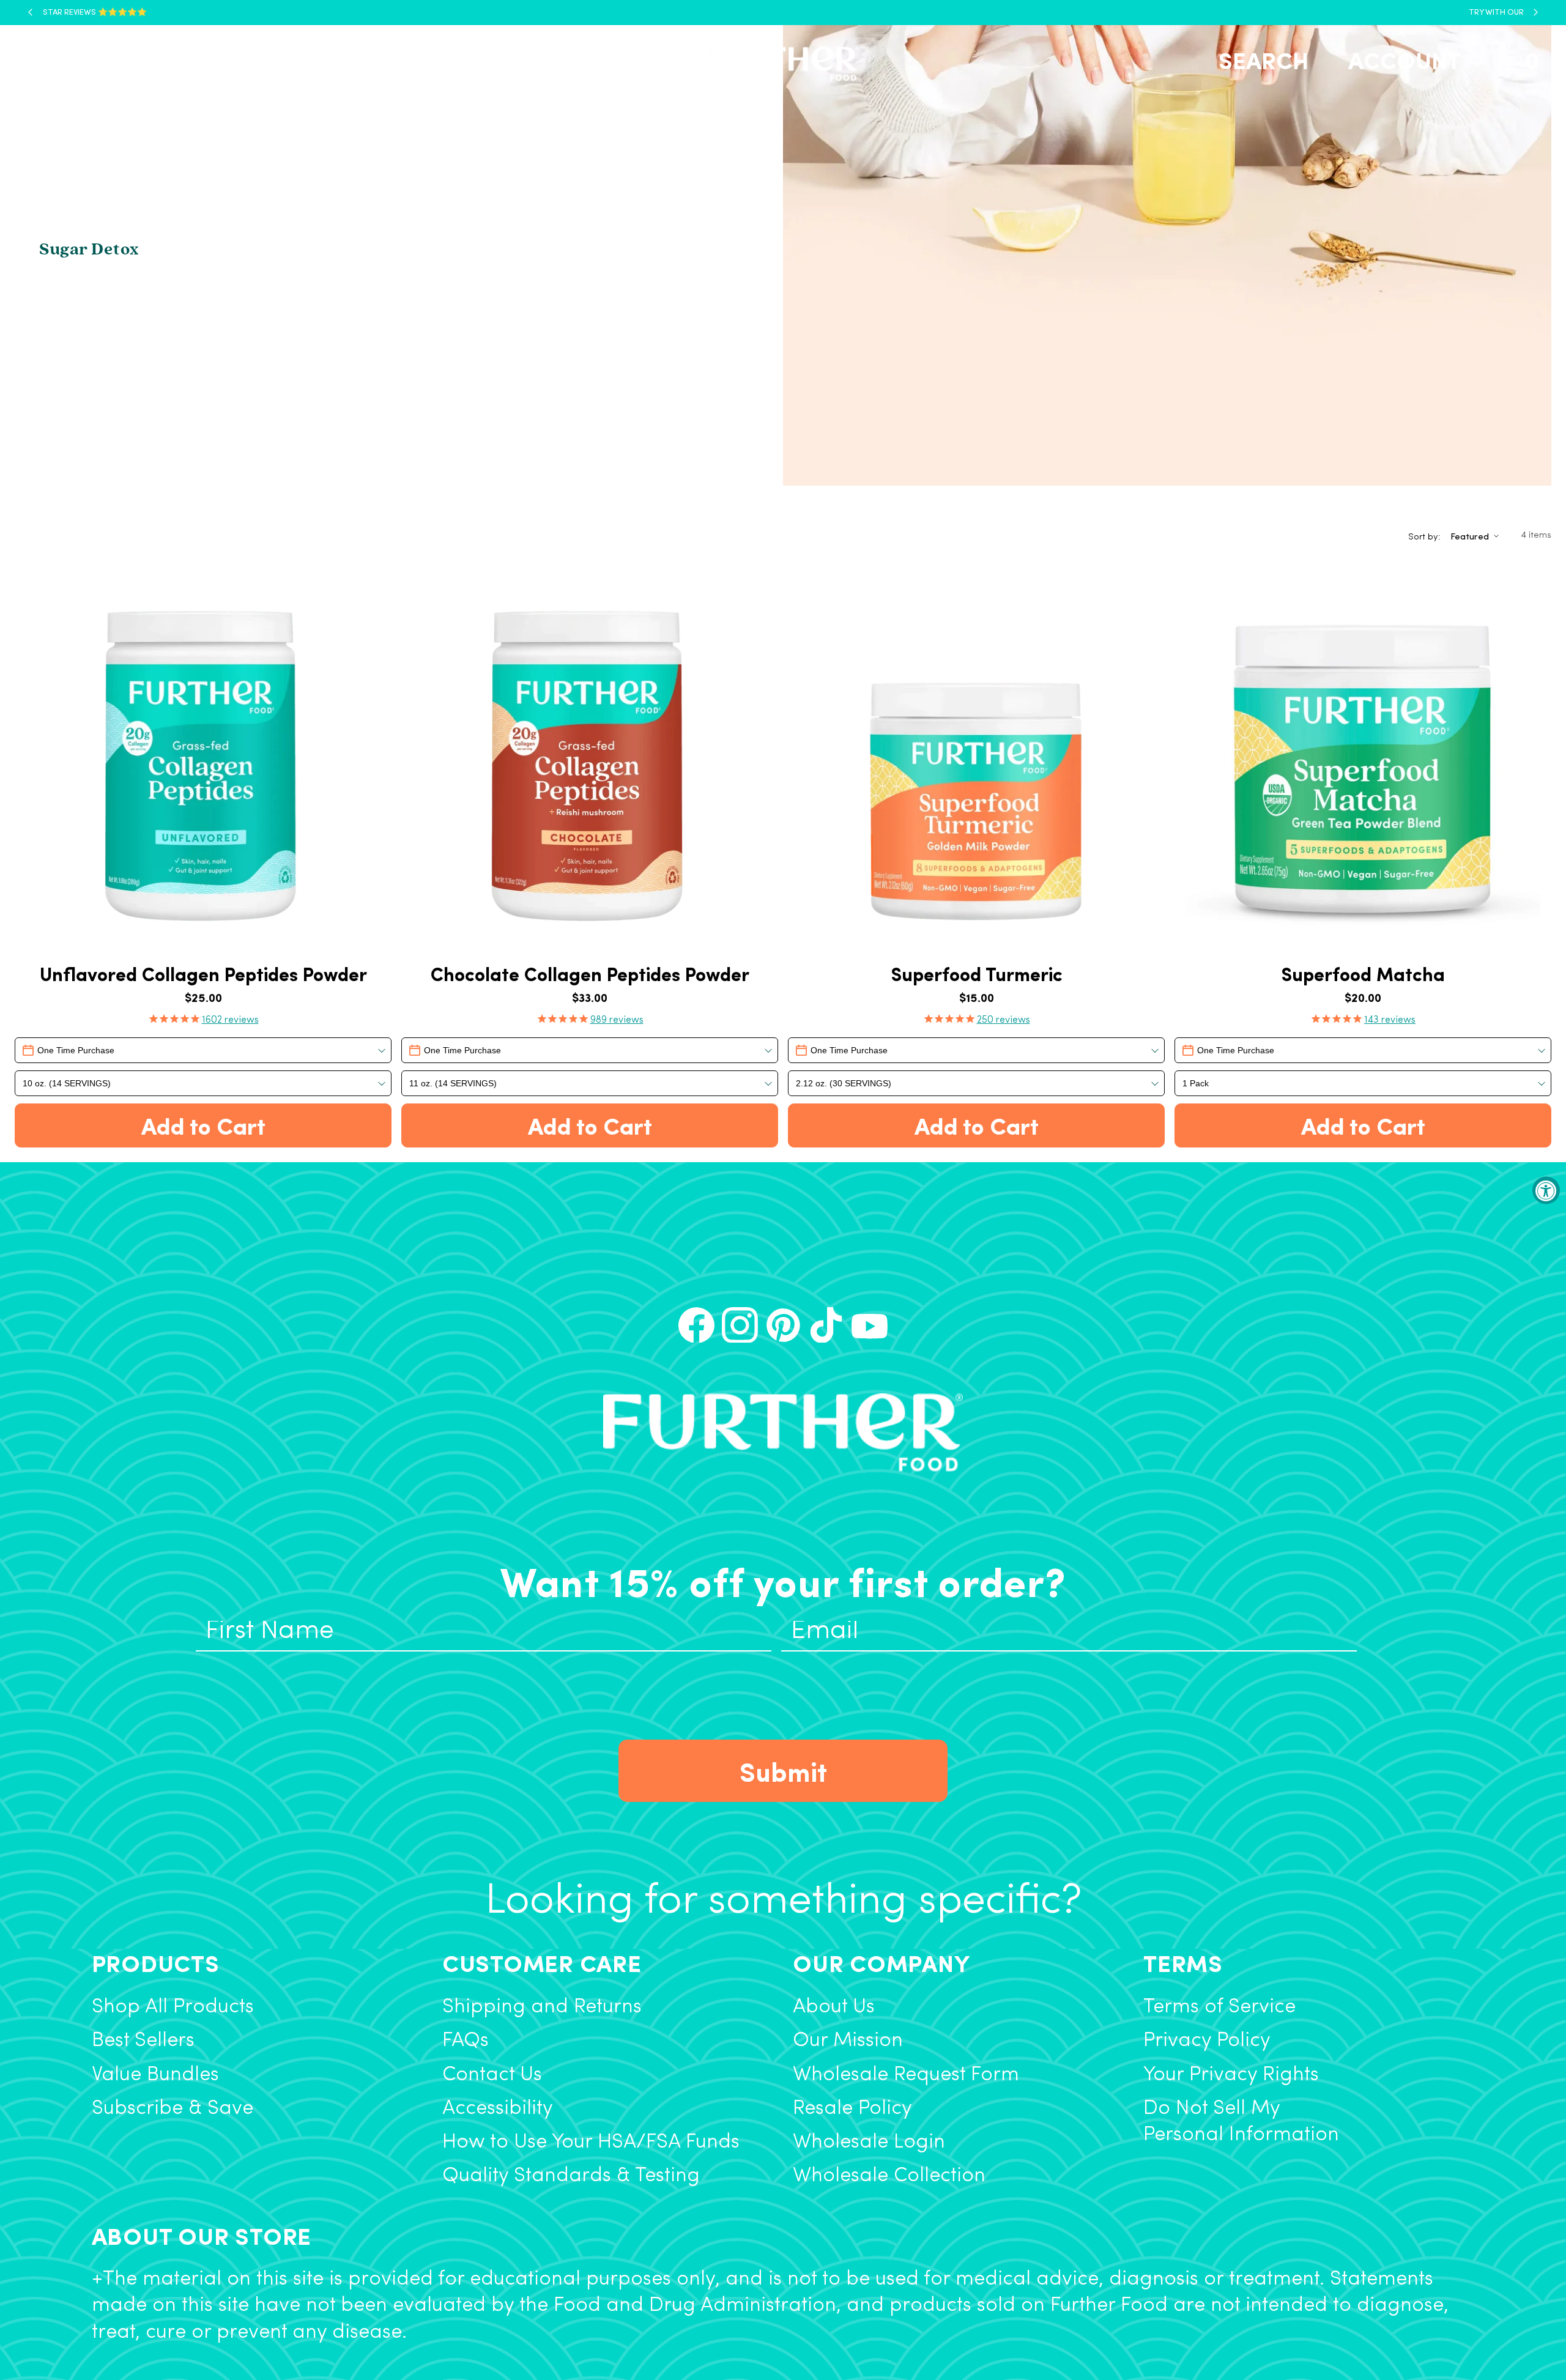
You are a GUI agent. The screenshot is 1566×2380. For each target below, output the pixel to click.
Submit (783, 1771)
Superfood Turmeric (977, 974)
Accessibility (498, 2109)
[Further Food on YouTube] (870, 1325)
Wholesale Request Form (906, 2075)
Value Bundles (155, 2075)
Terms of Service (1219, 2007)
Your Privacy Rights (1231, 2075)
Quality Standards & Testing (571, 2176)
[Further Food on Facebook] (696, 1325)
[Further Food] (779, 64)
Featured (1470, 536)
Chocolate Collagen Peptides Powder (590, 974)
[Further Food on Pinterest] (783, 1325)
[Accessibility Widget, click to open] (1546, 1190)
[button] (62, 64)
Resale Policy (852, 2109)
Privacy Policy (1207, 2041)
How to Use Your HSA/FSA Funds (591, 2142)
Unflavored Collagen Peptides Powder (203, 974)
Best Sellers (143, 2041)
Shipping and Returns (542, 2007)
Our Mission (848, 2041)
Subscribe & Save (173, 2109)
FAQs (466, 2041)
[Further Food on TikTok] (826, 1325)
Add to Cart (203, 1125)
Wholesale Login (869, 2142)
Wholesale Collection (889, 2176)
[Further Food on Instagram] (740, 1325)
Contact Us (492, 2075)
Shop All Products (173, 2007)
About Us (834, 2007)
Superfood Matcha (1363, 974)
